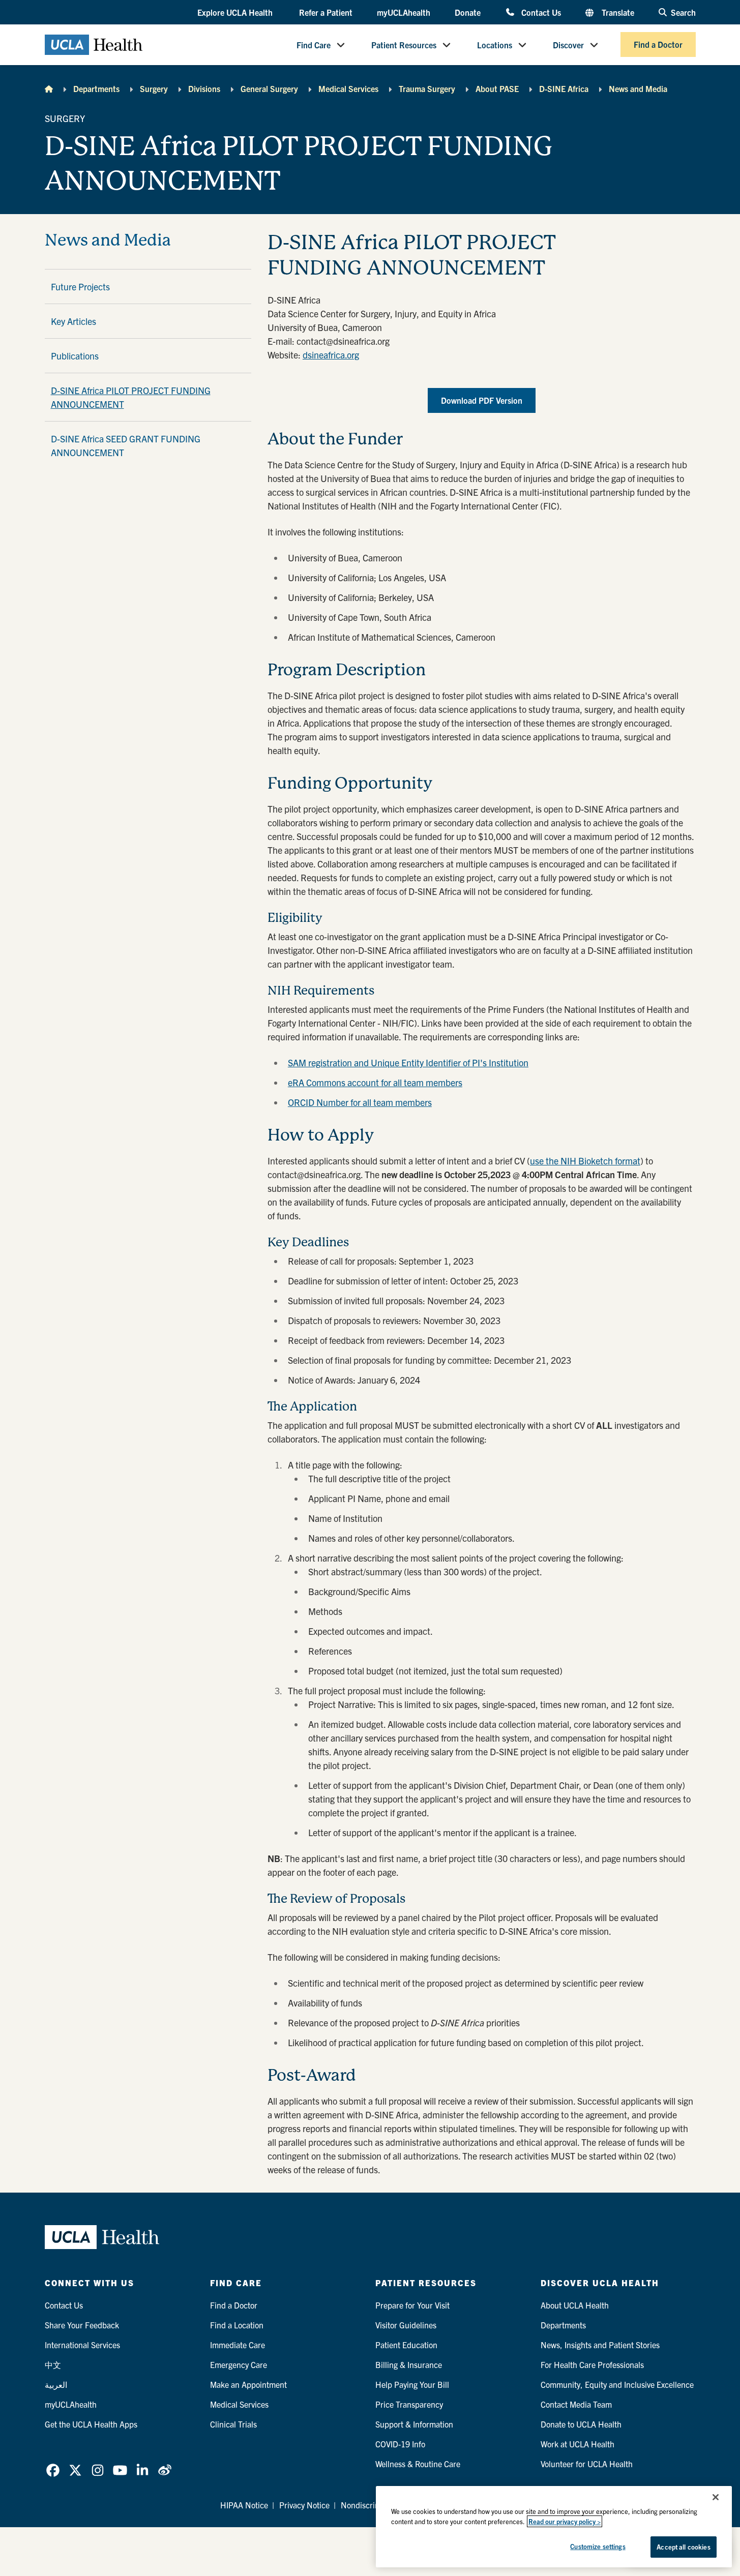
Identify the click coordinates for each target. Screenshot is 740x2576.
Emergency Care (239, 2364)
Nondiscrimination (373, 2505)
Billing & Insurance (409, 2364)
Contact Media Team (576, 2404)
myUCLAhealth (404, 12)
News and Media (638, 88)
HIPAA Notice (244, 2505)
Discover (568, 45)
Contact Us (541, 12)
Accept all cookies (683, 2547)
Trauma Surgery (427, 88)
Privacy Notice (304, 2505)
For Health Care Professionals (592, 2364)
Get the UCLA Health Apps (91, 2424)
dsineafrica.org (331, 355)
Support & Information (414, 2424)
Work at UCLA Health (578, 2444)
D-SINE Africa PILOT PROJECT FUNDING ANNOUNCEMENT (131, 397)
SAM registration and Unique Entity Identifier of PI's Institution (408, 1062)
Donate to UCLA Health (581, 2424)
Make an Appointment (248, 2384)
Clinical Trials (233, 2424)
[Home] (49, 88)
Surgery (154, 88)
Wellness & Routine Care (418, 2464)
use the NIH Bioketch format (585, 1161)
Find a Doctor (658, 45)
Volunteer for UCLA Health (587, 2464)
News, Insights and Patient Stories (600, 2345)
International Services (82, 2345)
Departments (96, 88)
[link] (53, 2470)
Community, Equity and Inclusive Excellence (617, 2384)
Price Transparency (409, 2404)
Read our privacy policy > (565, 2521)
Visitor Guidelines (406, 2325)
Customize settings (598, 2546)
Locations (495, 45)
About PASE (497, 88)
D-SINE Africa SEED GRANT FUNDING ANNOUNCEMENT (126, 445)
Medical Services (348, 88)
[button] (236, 13)
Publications (75, 356)
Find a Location (237, 2325)
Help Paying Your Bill (412, 2384)
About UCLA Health (575, 2305)
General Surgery (269, 88)
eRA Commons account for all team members (375, 1082)
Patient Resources (404, 45)
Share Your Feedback (82, 2325)
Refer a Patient (326, 12)
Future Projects (80, 287)
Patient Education (406, 2345)
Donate (468, 12)
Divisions (204, 88)
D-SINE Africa (564, 88)
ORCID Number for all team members (360, 1102)
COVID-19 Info (400, 2444)
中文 (53, 2364)
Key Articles (73, 321)
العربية (56, 2384)
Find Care (314, 45)
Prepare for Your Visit (412, 2305)
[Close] (716, 2497)
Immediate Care (238, 2345)
